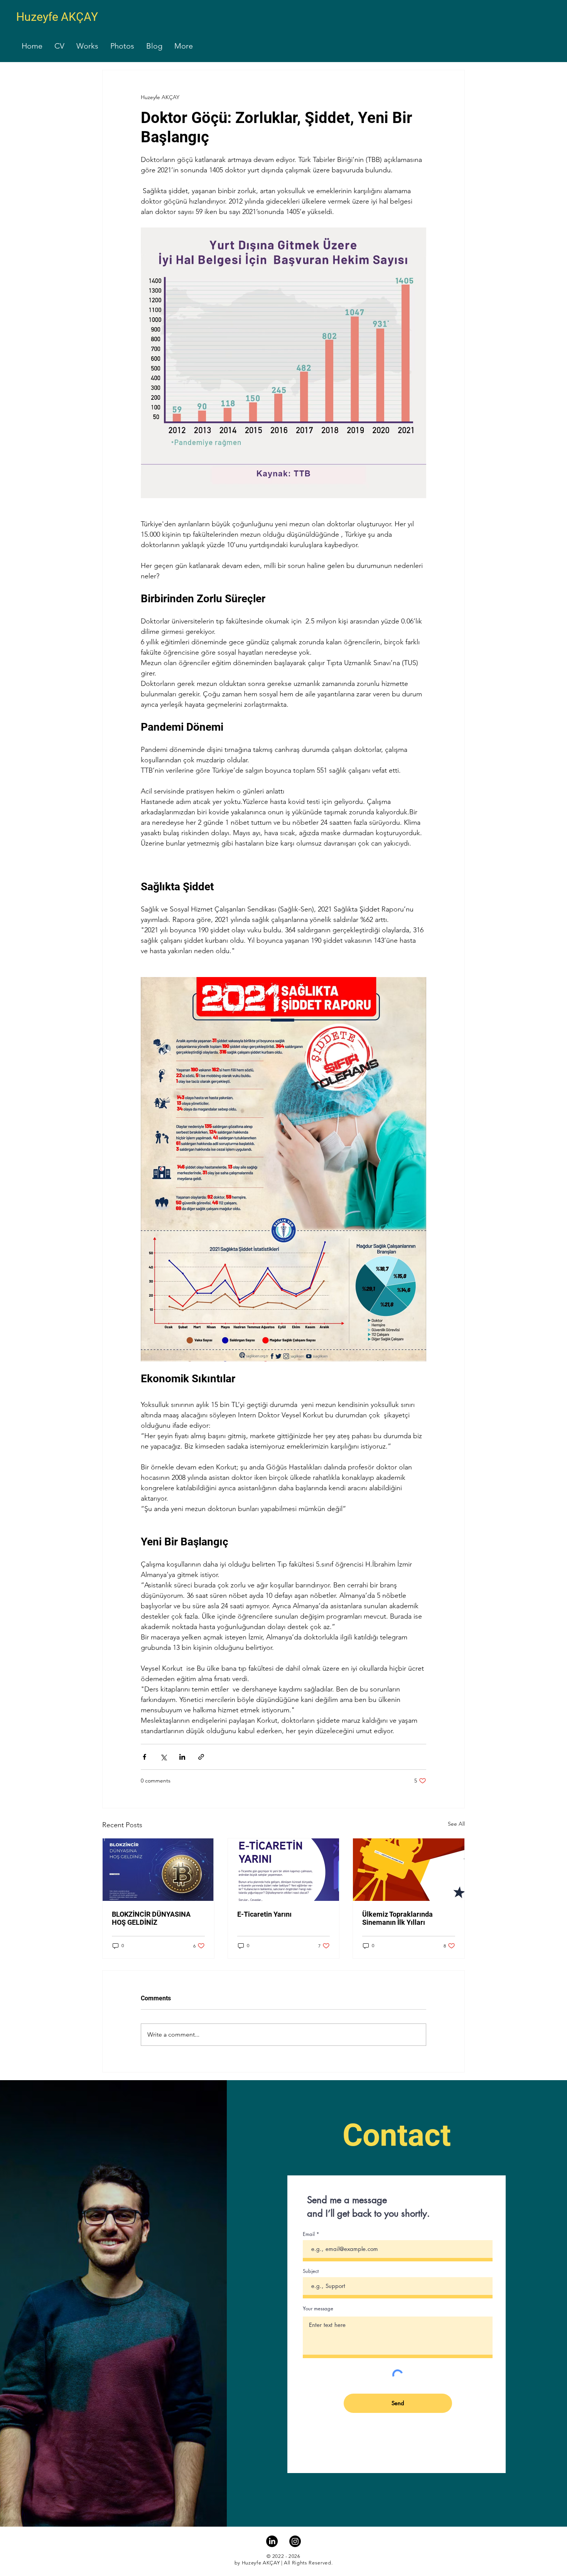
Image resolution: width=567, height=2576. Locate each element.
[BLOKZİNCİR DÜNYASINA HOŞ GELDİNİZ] (158, 1870)
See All (456, 1824)
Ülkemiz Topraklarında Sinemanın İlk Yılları (397, 1918)
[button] (59, 46)
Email (309, 2234)
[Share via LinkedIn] (182, 1757)
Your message (318, 2309)
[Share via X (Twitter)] (163, 1757)
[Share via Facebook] (144, 1757)
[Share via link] (201, 1757)
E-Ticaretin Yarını (264, 1914)
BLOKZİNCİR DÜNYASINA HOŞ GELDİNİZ (151, 1918)
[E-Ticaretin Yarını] (284, 1870)
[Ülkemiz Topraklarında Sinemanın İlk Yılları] (409, 1870)
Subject (311, 2271)
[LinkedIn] (272, 2541)
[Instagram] (295, 2541)
